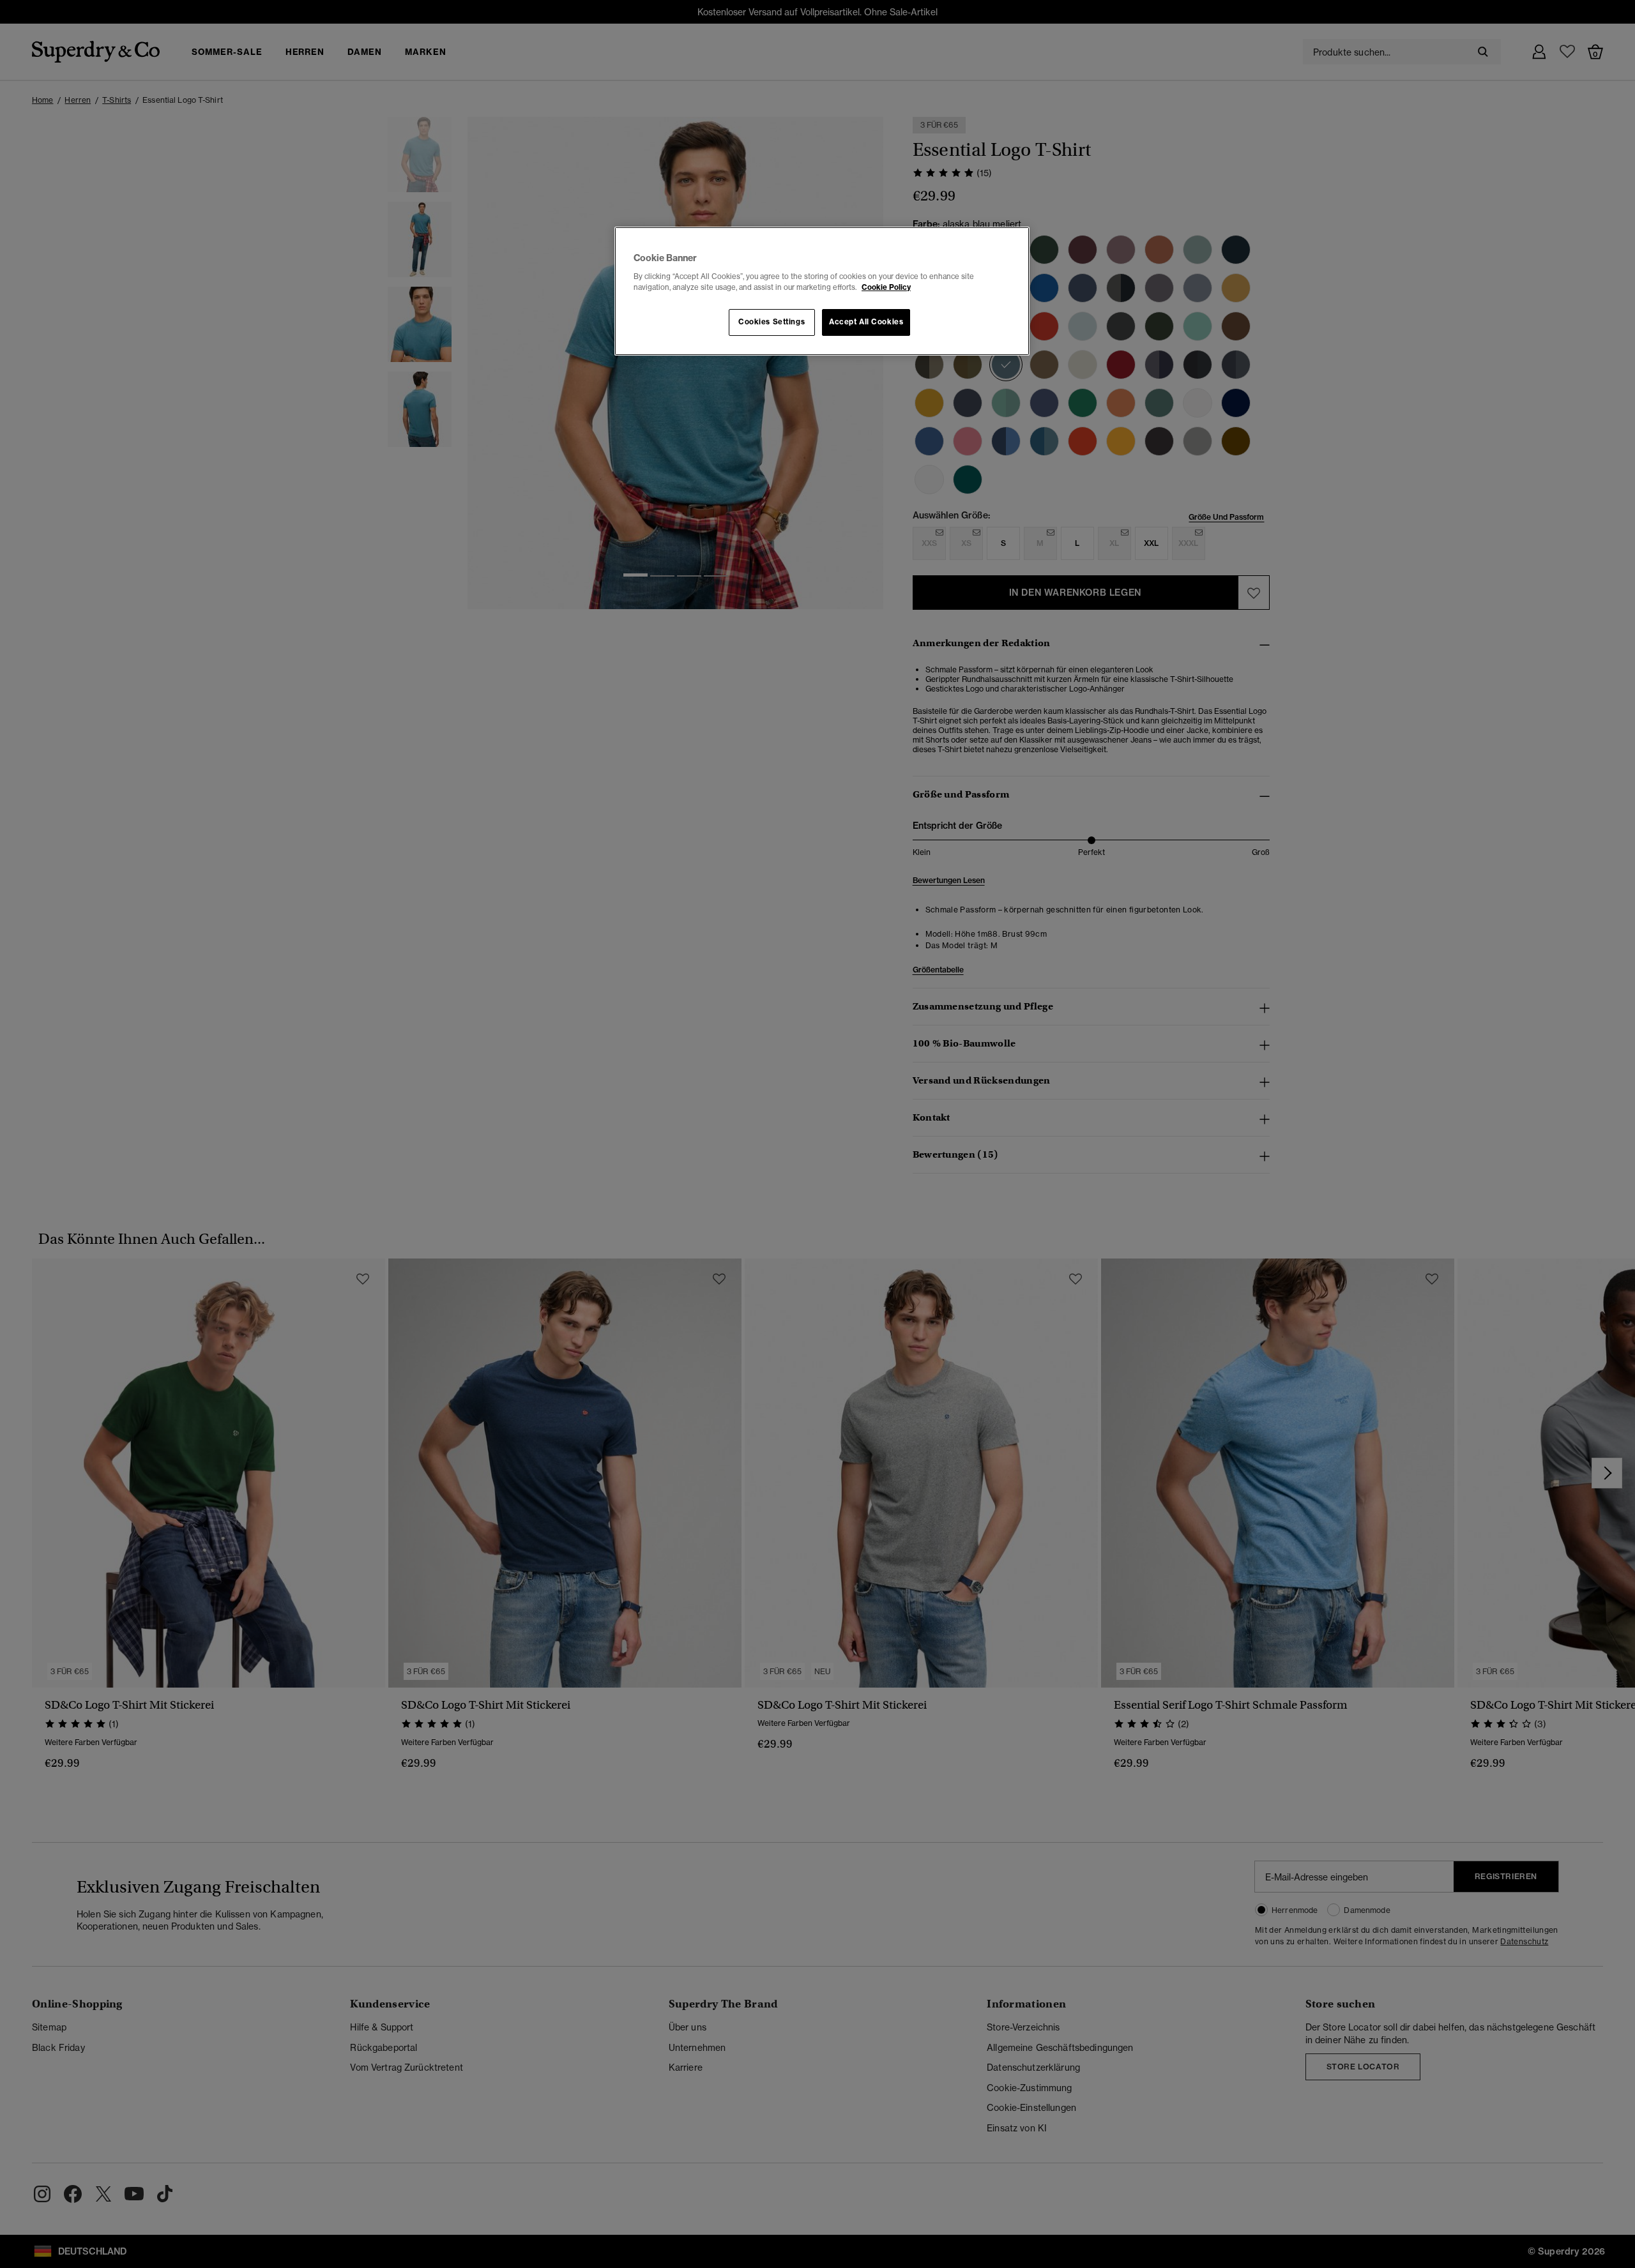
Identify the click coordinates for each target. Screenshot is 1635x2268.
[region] (822, 291)
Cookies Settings (772, 322)
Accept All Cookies (866, 322)
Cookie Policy (886, 287)
